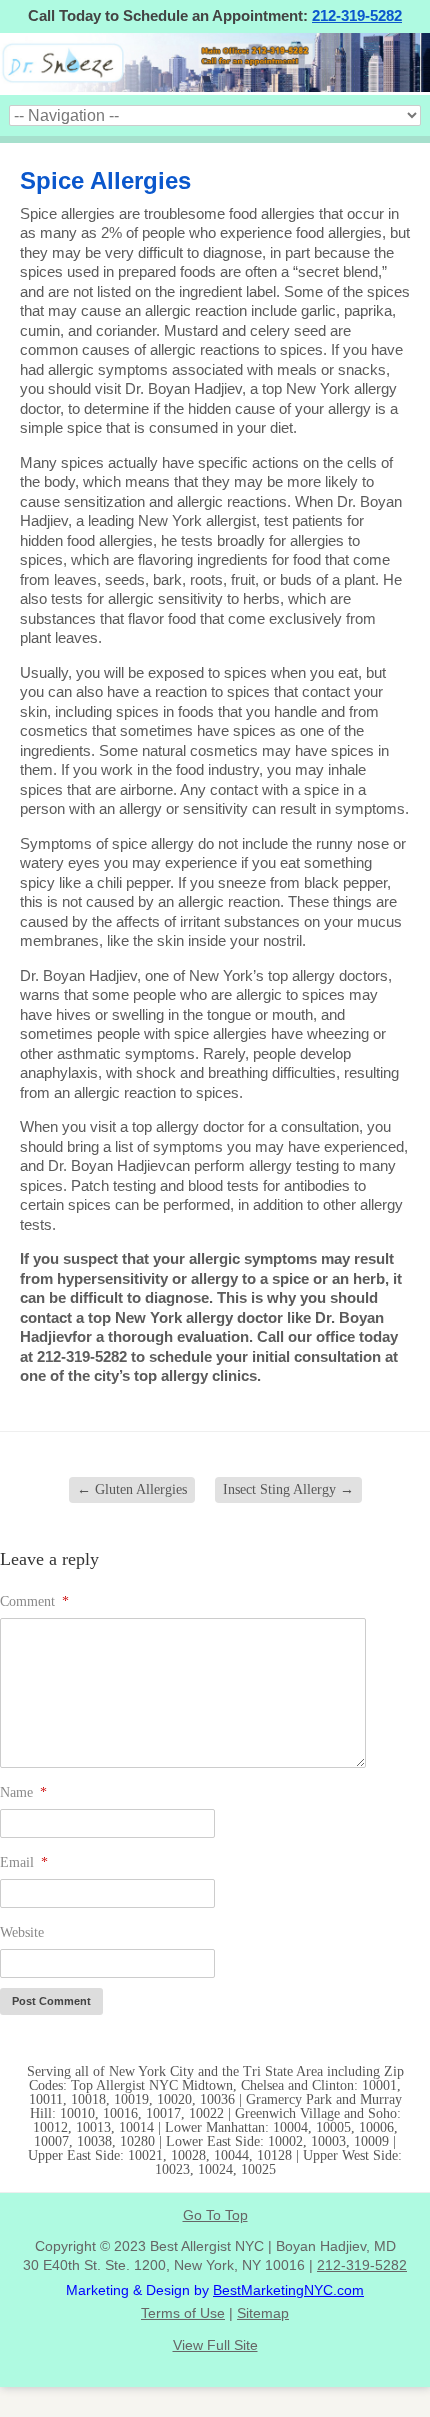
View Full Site (215, 2345)
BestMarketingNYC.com (288, 2290)
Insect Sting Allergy (288, 1489)
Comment (34, 1601)
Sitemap (263, 2313)
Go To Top (215, 2215)
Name (23, 1792)
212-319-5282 (357, 15)
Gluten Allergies (132, 1489)
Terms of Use (183, 2313)
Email (24, 1862)
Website (22, 1932)
